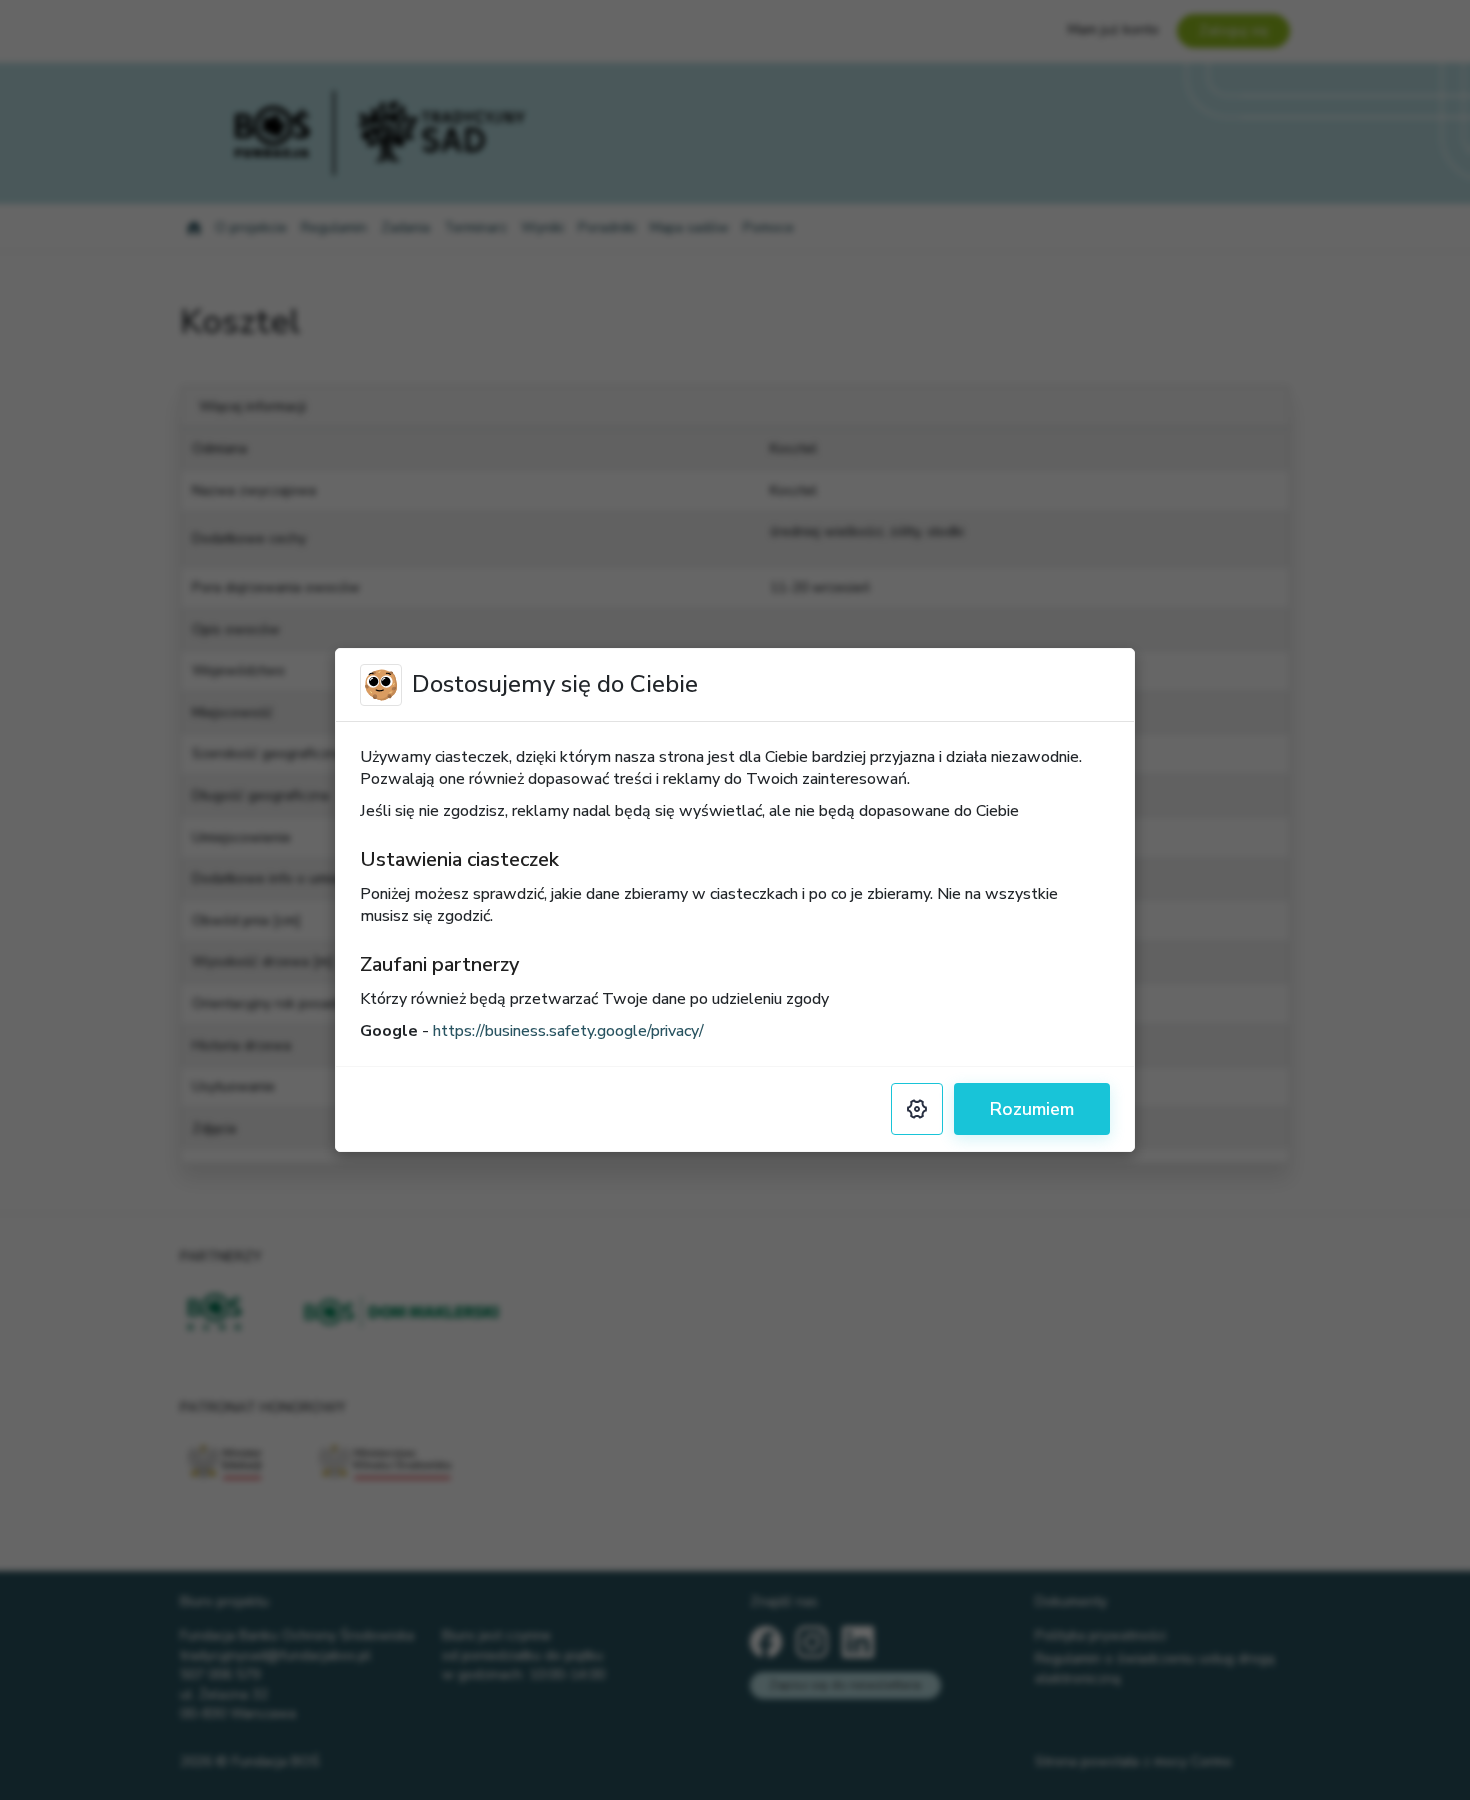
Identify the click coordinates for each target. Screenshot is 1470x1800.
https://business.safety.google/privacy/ (568, 1031)
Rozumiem (1032, 1109)
